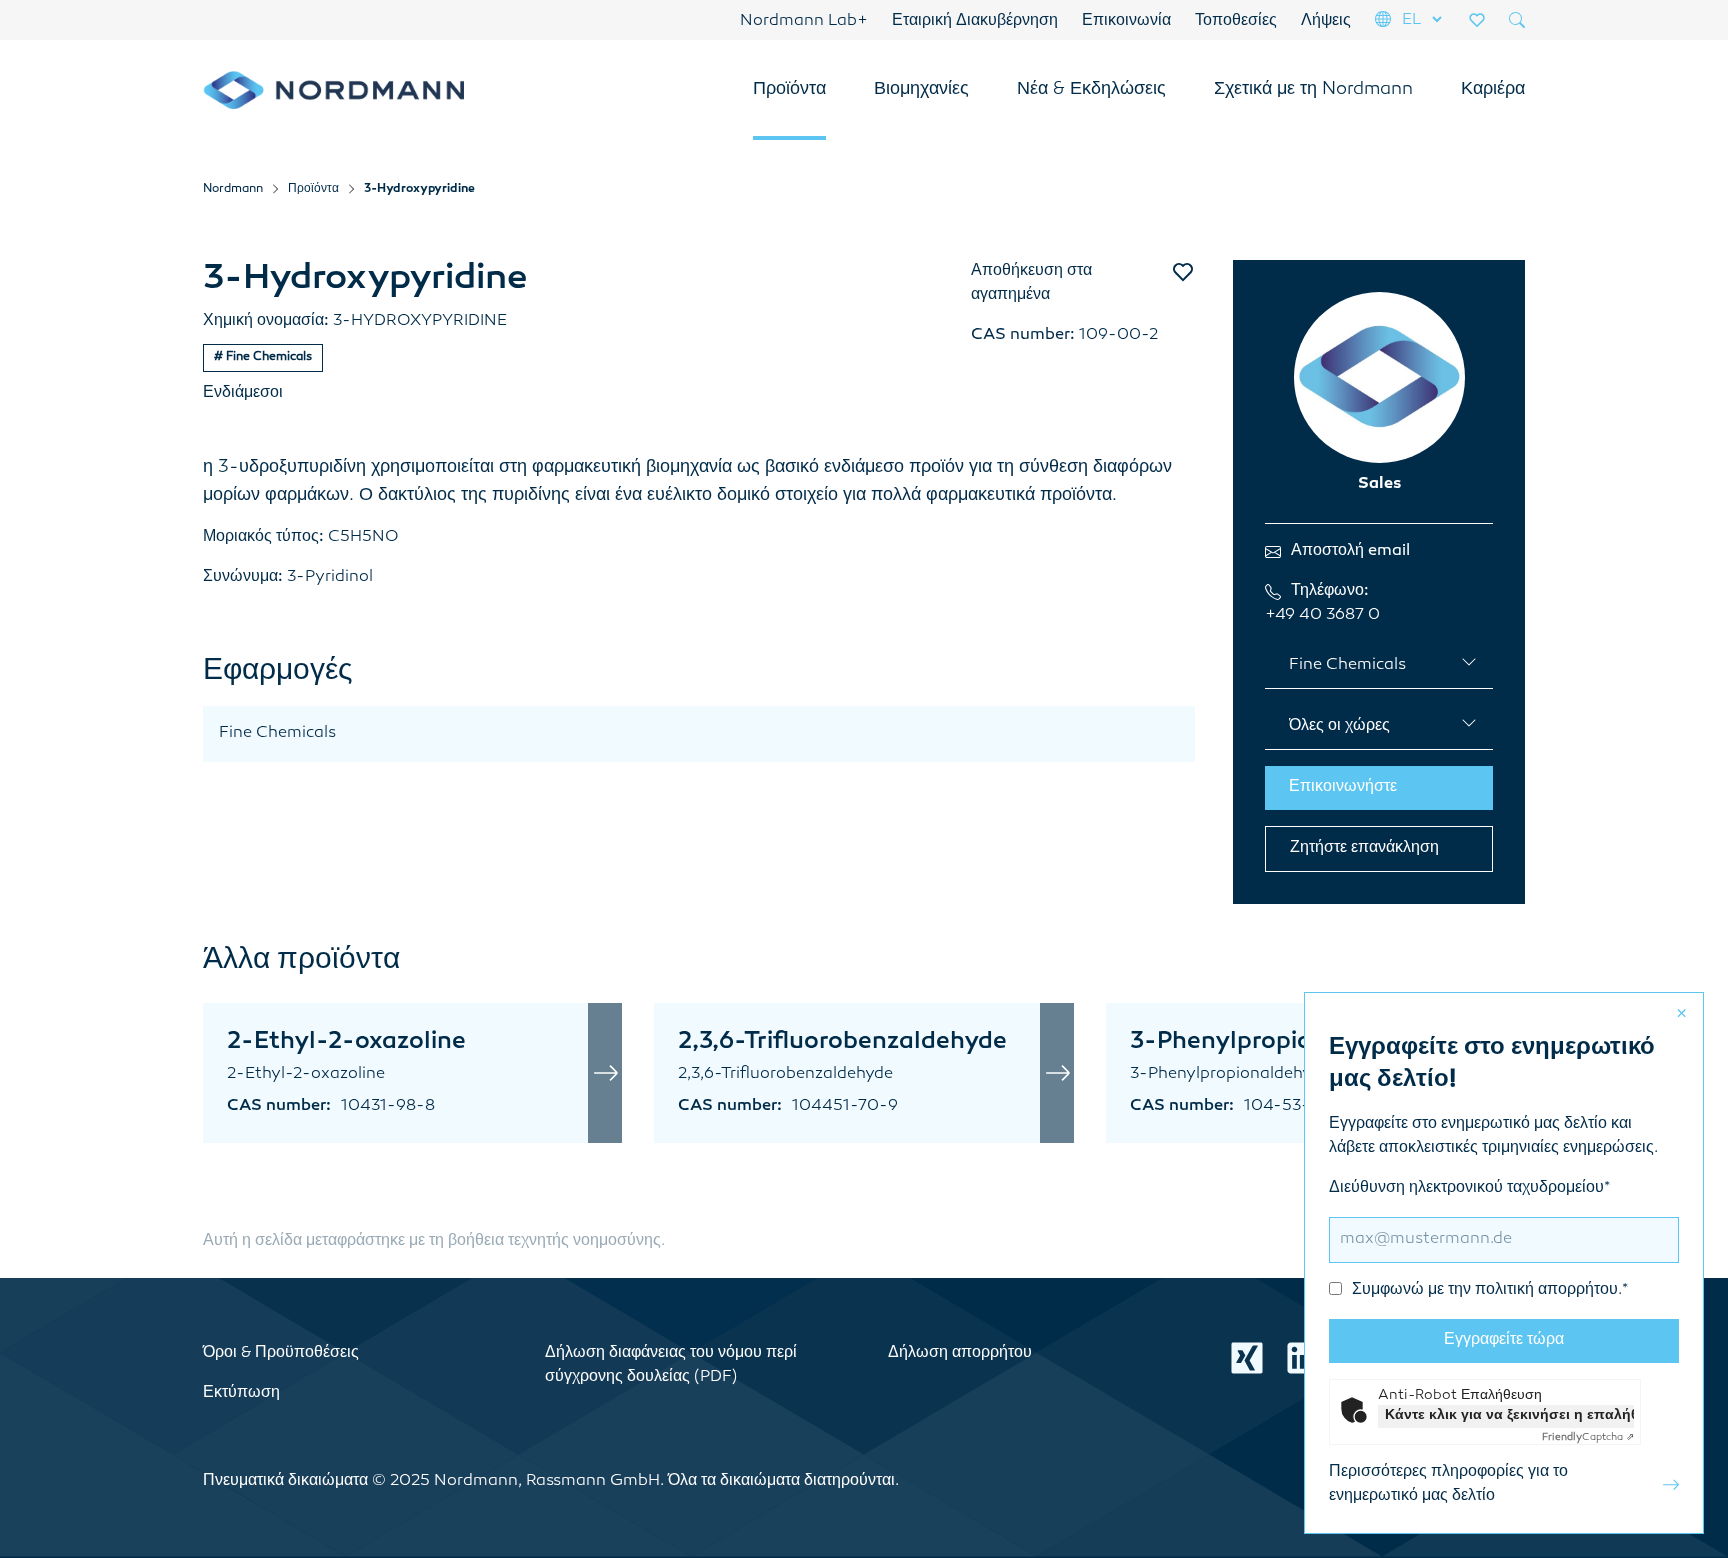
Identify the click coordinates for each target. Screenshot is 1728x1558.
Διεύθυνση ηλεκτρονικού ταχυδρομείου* (1478, 1239)
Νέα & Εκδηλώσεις (1091, 90)
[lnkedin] (1303, 1358)
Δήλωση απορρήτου (960, 1353)
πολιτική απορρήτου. (1548, 1290)
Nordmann (233, 189)
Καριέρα (1493, 90)
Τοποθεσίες (1236, 21)
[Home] (333, 90)
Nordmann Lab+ (804, 21)
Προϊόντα (789, 90)
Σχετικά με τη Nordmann (1313, 90)
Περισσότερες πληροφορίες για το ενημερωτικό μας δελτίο (1448, 1484)
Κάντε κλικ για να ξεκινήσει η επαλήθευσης (1509, 1415)
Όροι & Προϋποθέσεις (281, 1353)
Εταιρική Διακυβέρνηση (975, 21)
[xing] (1247, 1358)
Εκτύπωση (241, 1393)
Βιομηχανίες (921, 90)
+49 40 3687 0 (1322, 615)
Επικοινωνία (1126, 21)
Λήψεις (1326, 21)
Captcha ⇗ (1588, 1437)
